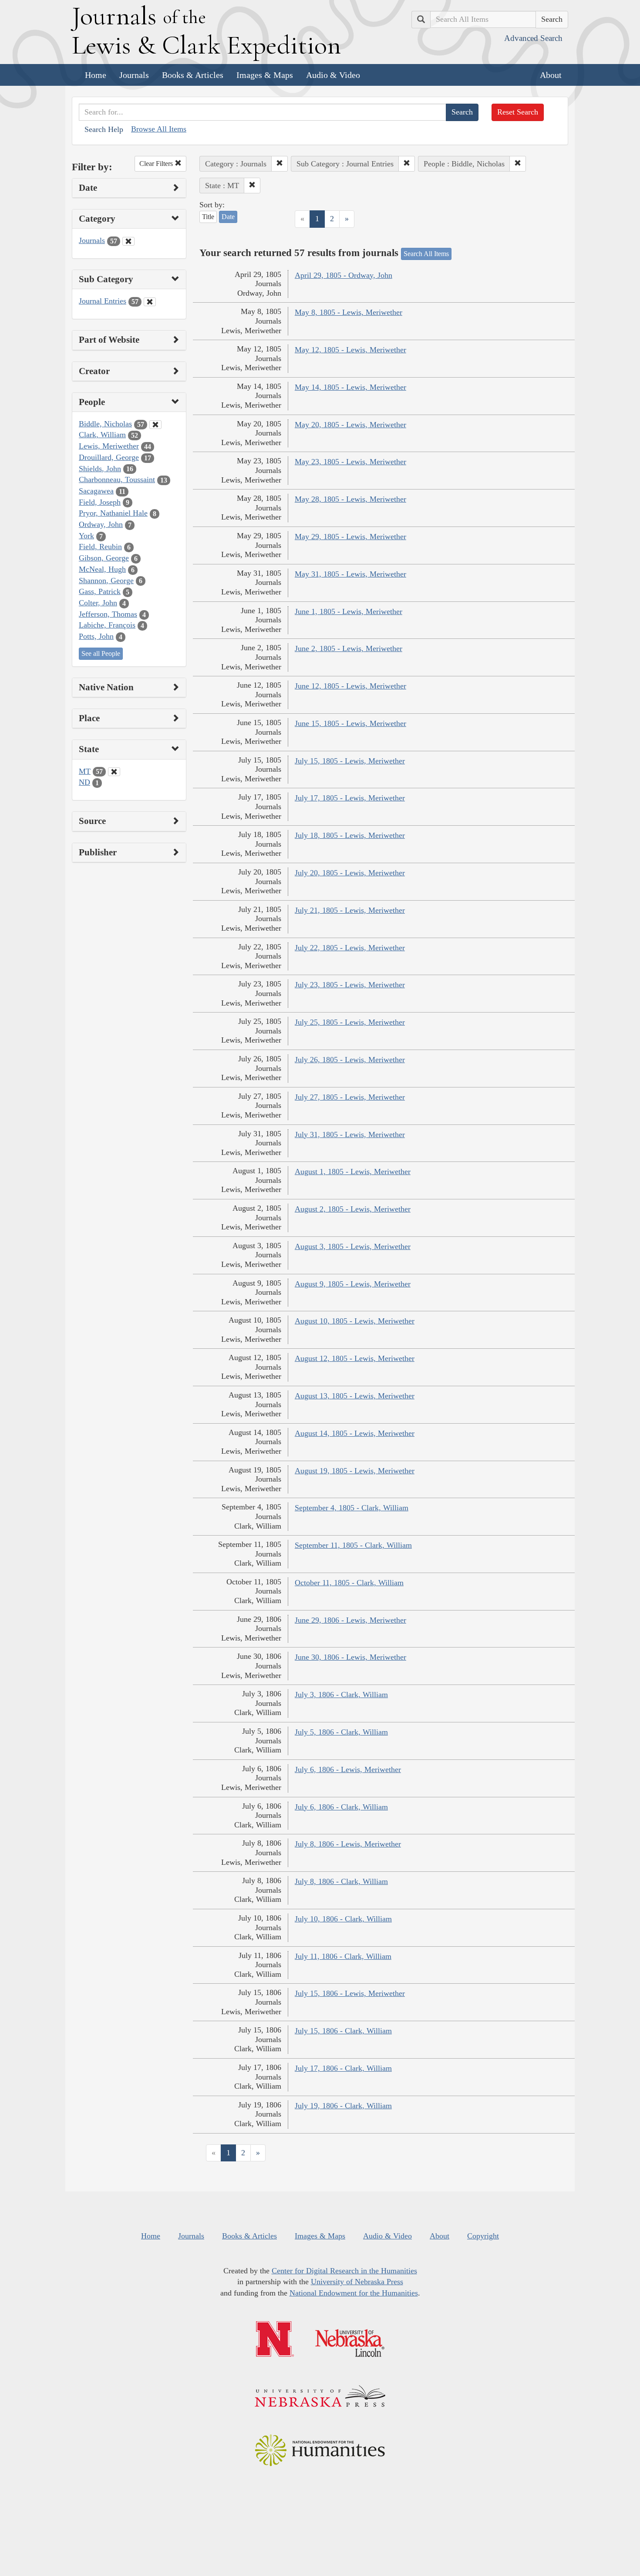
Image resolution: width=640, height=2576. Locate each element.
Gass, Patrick (100, 591)
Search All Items (426, 254)
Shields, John (100, 469)
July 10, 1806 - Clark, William (343, 1919)
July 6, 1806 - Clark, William (341, 1807)
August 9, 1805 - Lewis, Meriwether (353, 1284)
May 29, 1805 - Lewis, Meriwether (350, 537)
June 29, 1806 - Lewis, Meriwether (350, 1620)
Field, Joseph (100, 502)
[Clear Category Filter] (128, 241)
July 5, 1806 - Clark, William (341, 1732)
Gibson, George (104, 558)
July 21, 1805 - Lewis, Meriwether (350, 910)
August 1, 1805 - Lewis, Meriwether (353, 1172)
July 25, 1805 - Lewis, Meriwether (350, 1022)
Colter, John (98, 603)
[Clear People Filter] (155, 425)
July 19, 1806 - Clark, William (343, 2106)
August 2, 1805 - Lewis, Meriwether (353, 1209)
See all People (101, 653)
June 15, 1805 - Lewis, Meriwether (350, 723)
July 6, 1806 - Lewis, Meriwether (348, 1769)
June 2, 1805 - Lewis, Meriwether (349, 648)
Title (208, 217)
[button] (280, 164)
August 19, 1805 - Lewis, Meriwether (355, 1471)
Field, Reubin (100, 547)
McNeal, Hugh (102, 569)
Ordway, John (101, 524)
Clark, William (102, 435)
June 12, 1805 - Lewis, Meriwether (350, 686)
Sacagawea (96, 491)
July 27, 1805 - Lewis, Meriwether (350, 1097)
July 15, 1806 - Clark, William (343, 2031)
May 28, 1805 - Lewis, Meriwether (350, 499)
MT (85, 771)
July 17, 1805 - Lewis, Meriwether (350, 798)
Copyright (483, 2236)
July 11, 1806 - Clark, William (343, 1956)
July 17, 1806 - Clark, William (343, 2068)
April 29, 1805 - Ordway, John (344, 275)
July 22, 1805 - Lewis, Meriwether (350, 948)
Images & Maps (265, 75)
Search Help (104, 129)
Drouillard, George (109, 457)
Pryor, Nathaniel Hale (113, 513)
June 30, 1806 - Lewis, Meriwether (350, 1657)
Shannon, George (106, 581)
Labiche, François (107, 625)
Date (228, 217)
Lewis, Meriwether (109, 446)
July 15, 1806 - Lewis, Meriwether (350, 1993)
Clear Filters (157, 164)
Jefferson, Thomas (108, 614)
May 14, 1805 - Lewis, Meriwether (350, 387)
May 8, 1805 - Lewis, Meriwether (349, 312)
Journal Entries (103, 301)
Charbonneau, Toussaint (117, 479)
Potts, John (96, 636)
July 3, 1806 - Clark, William (341, 1695)
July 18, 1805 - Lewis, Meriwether (350, 835)
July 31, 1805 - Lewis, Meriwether (350, 1134)
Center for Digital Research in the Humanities (344, 2271)
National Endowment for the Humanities (354, 2293)
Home (96, 75)
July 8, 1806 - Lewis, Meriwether (348, 1844)
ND (84, 782)
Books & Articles (193, 75)
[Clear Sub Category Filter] (150, 302)
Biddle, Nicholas (105, 424)
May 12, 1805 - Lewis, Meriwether (350, 350)
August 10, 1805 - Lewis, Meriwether (355, 1321)
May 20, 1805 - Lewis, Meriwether (350, 425)
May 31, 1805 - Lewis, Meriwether (350, 574)
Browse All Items (159, 129)
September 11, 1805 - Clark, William (353, 1545)
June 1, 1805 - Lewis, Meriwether (349, 611)
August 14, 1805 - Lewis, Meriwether (355, 1433)
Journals (134, 75)
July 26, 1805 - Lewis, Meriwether (350, 1060)
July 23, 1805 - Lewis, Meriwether (350, 985)
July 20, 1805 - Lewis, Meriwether (350, 873)
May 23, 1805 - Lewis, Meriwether (350, 462)
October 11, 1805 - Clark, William (349, 1583)
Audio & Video (333, 75)
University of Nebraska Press (357, 2282)
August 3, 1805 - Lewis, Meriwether (353, 1246)
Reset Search (518, 112)
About (551, 75)
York (86, 536)
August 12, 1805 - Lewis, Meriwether (355, 1358)
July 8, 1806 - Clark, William (341, 1881)
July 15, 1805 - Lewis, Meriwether (350, 761)
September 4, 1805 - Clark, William (352, 1508)
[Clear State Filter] (114, 772)
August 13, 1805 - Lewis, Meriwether (355, 1396)
